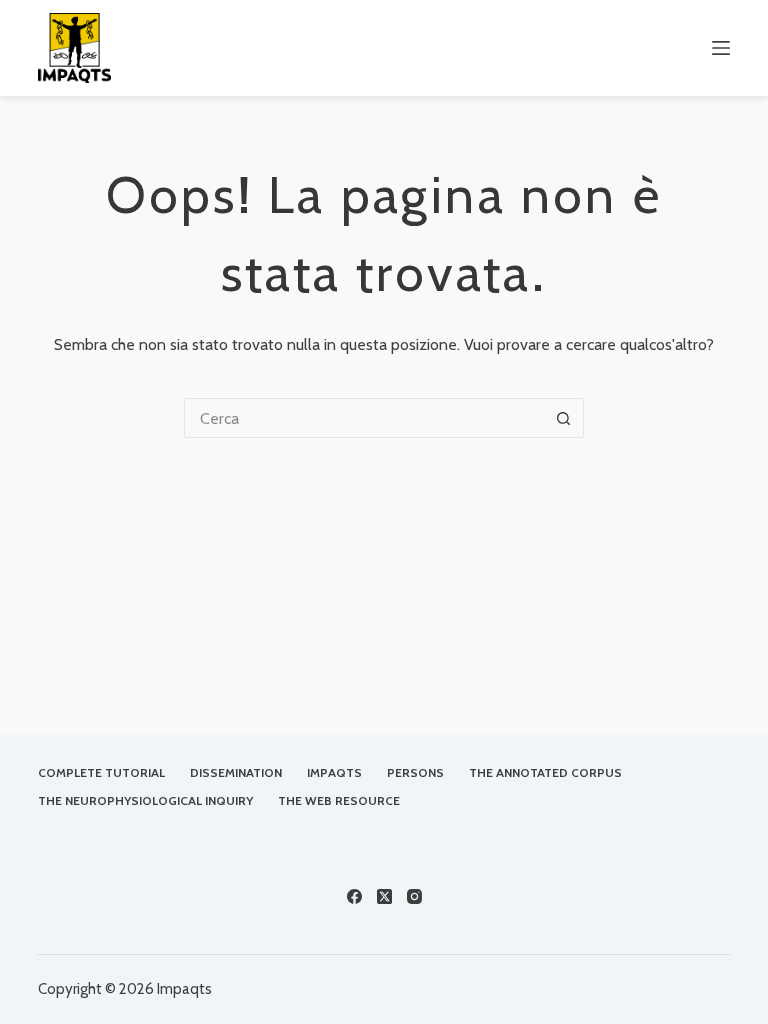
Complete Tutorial (101, 772)
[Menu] (721, 48)
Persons (415, 772)
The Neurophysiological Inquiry (145, 800)
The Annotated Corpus (545, 772)
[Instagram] (414, 896)
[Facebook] (354, 896)
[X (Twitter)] (384, 896)
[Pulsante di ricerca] (564, 418)
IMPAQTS (334, 772)
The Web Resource (339, 800)
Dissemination (236, 772)
